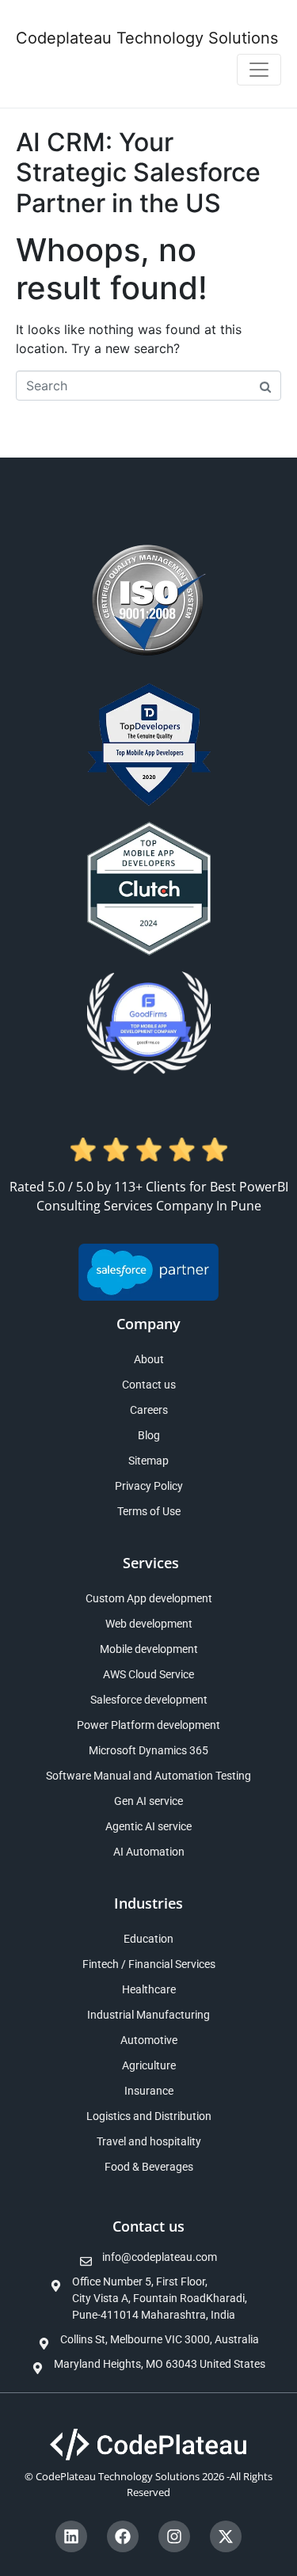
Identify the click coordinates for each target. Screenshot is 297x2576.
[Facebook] (123, 2536)
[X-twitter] (226, 2536)
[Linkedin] (71, 2536)
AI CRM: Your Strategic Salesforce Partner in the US (138, 173)
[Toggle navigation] (259, 70)
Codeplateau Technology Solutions (147, 38)
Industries (148, 1903)
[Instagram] (174, 2536)
